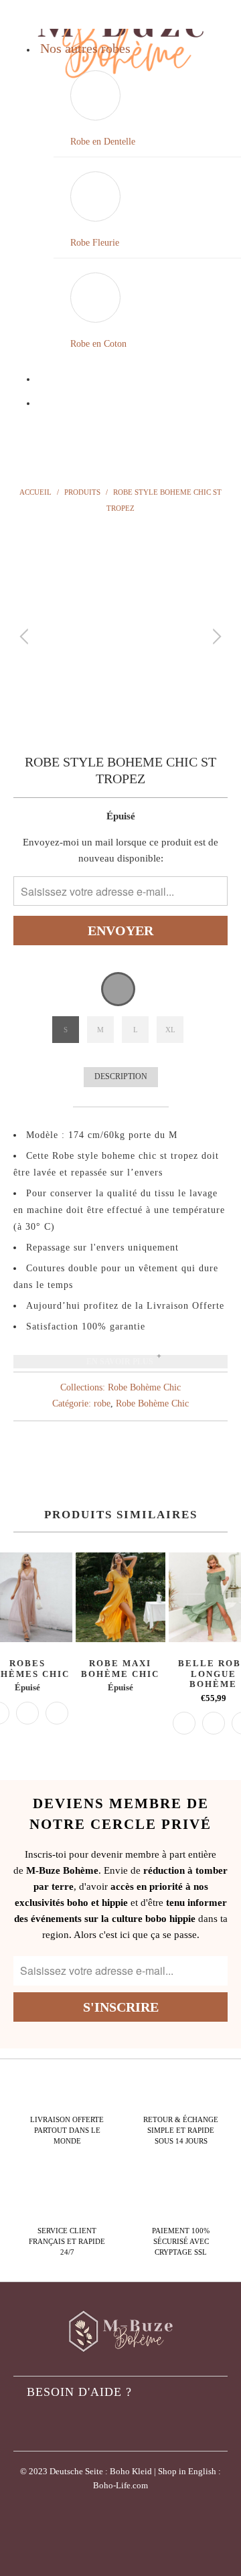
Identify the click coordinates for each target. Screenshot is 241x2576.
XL (170, 1030)
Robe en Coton (98, 344)
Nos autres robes (85, 48)
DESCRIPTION (121, 1076)
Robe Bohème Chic (144, 1387)
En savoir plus (120, 1362)
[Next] (215, 637)
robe (102, 1403)
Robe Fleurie (95, 243)
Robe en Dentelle (103, 142)
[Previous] (26, 637)
